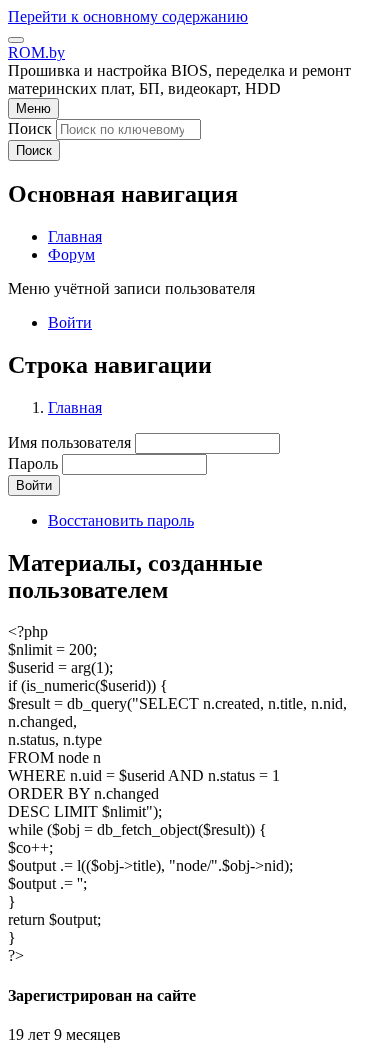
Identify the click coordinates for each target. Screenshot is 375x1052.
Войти (70, 322)
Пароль (33, 463)
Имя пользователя (69, 442)
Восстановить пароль (121, 520)
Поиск (30, 128)
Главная (75, 407)
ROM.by (36, 52)
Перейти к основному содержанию (128, 16)
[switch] (16, 40)
